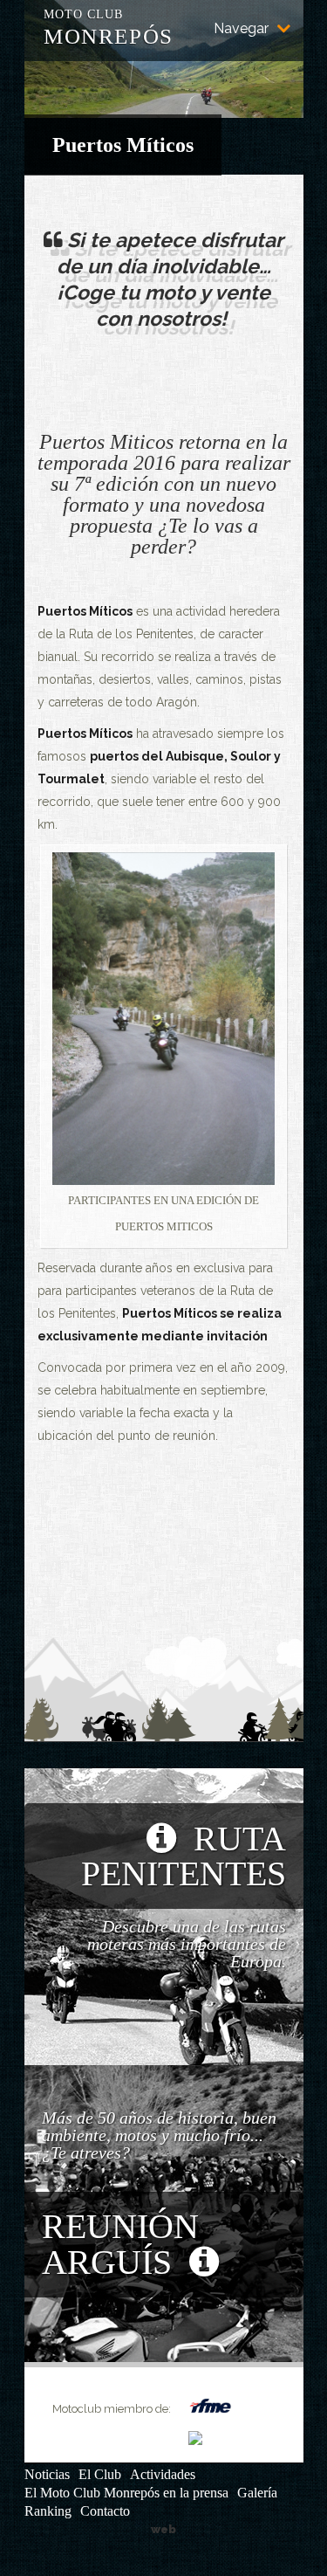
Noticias (47, 2474)
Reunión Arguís (120, 2244)
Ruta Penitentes (184, 1856)
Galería (257, 2493)
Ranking (48, 2511)
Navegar (241, 29)
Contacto (105, 2511)
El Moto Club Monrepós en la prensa (126, 2493)
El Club (100, 2474)
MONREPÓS (109, 25)
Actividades (163, 2474)
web (163, 2529)
